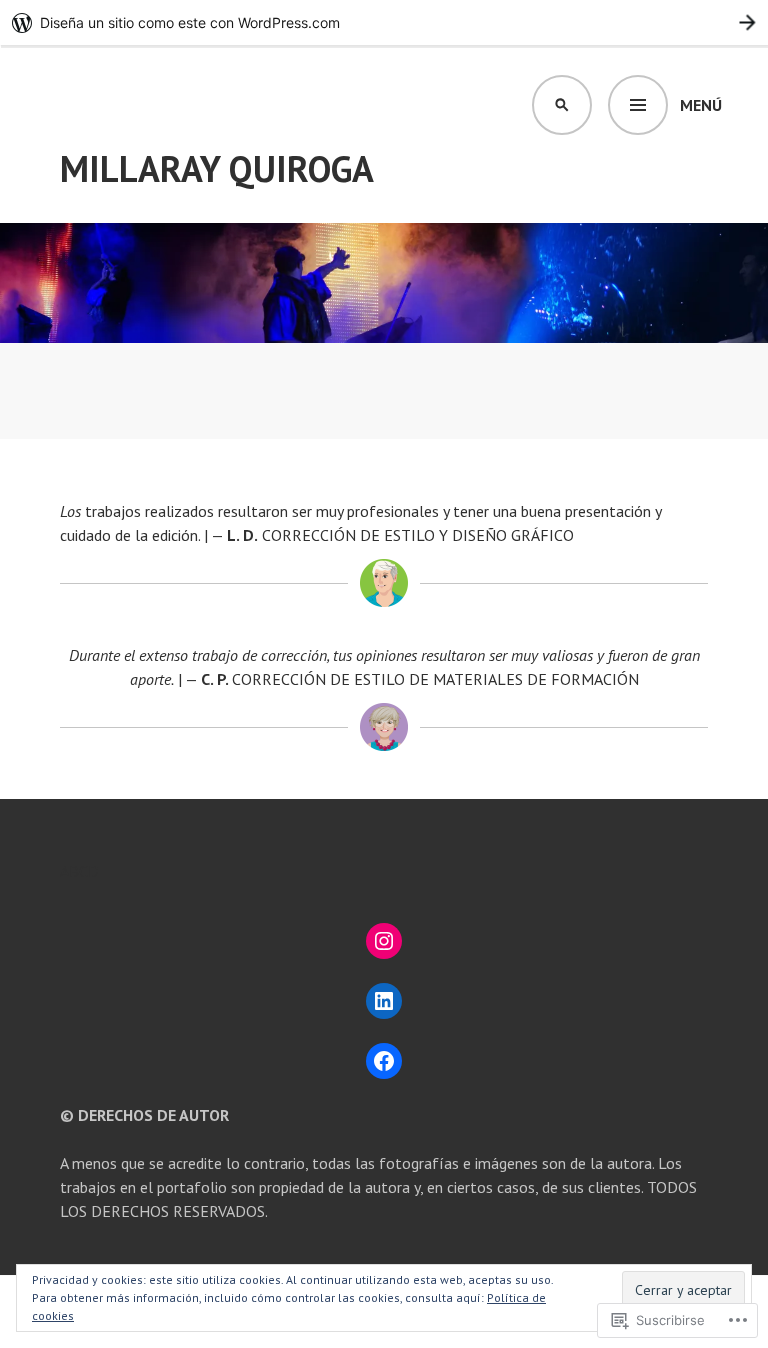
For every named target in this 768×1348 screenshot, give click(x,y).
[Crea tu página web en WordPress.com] (384, 22)
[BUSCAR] (562, 105)
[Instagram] (384, 941)
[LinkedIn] (384, 1001)
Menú (701, 105)
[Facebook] (384, 1061)
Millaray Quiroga (217, 168)
